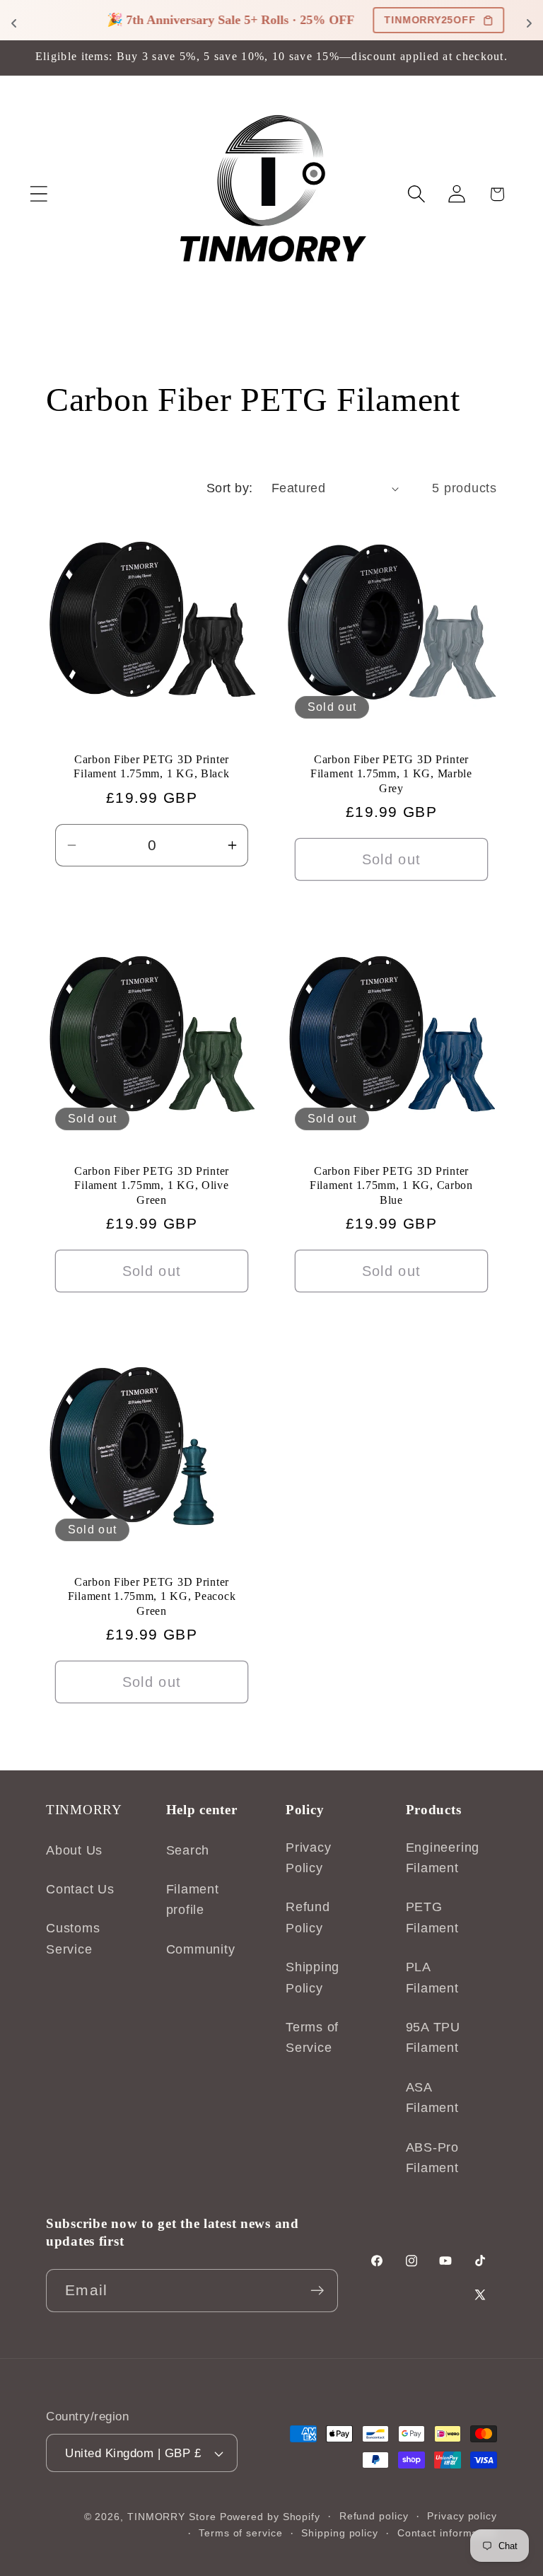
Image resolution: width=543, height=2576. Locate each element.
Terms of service (241, 2533)
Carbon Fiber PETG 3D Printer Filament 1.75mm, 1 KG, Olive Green (152, 1185)
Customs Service (73, 1938)
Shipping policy (340, 2533)
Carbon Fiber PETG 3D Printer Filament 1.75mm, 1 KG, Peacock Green (152, 1596)
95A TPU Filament (433, 2037)
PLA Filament (432, 1977)
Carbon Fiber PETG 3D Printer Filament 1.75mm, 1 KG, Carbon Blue (391, 1185)
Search (188, 1850)
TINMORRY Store (172, 2517)
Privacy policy (462, 2516)
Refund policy (374, 2516)
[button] (39, 194)
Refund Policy (308, 1917)
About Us (74, 1850)
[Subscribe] (317, 2291)
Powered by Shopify (270, 2517)
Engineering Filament (443, 1858)
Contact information (447, 2533)
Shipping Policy (313, 1977)
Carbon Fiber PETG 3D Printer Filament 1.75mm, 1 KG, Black (151, 766)
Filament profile (193, 1899)
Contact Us (80, 1889)
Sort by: (230, 488)
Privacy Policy (308, 1858)
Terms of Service (312, 2037)
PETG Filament (432, 1917)
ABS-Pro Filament (432, 2158)
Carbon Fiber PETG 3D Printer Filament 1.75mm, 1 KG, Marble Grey (391, 774)
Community (201, 1949)
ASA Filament (432, 2098)
